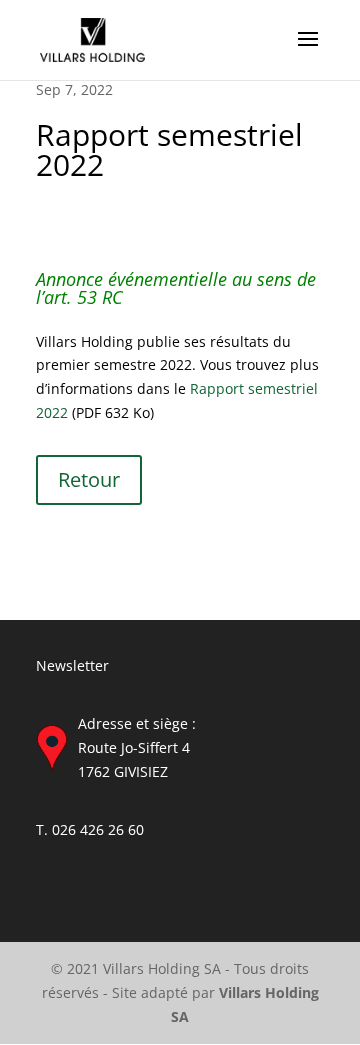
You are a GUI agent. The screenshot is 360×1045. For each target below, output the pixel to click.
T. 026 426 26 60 (90, 829)
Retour (89, 479)
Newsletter (72, 665)
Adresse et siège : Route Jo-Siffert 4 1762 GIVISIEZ (137, 747)
